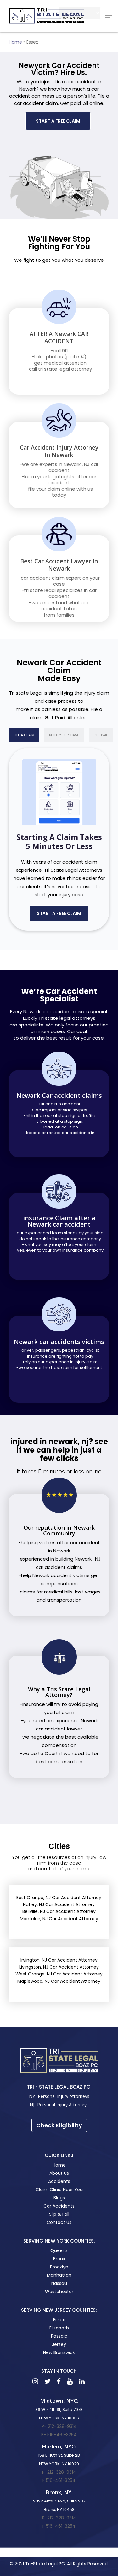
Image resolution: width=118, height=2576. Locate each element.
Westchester (59, 2292)
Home (15, 42)
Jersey (59, 2344)
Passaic (59, 2336)
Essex (59, 2320)
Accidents (59, 2181)
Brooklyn (59, 2267)
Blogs (59, 2198)
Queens (59, 2250)
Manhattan (59, 2275)
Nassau (59, 2283)
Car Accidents (59, 2206)
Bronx (59, 2259)
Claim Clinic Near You (59, 2190)
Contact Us (59, 2222)
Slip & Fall (59, 2214)
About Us (59, 2173)
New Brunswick (59, 2352)
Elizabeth (59, 2328)
